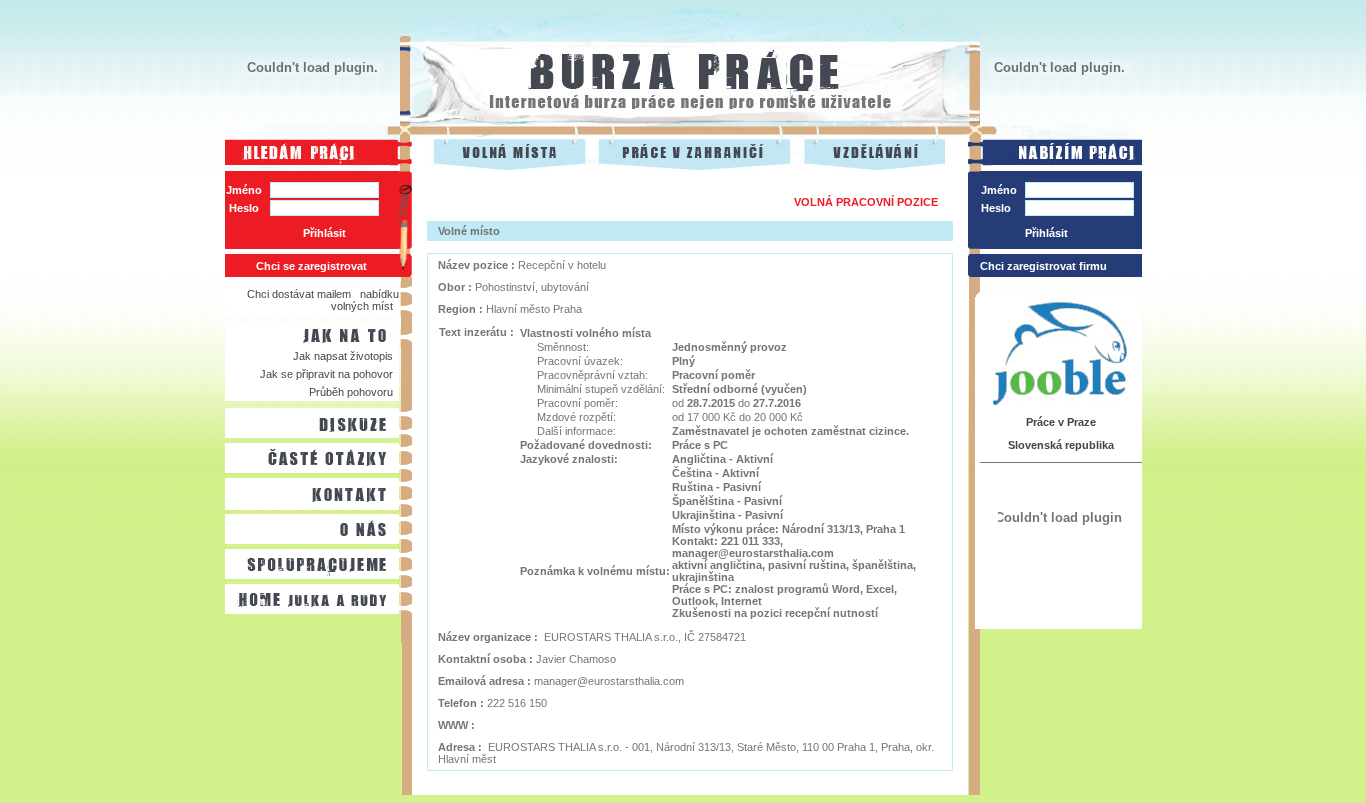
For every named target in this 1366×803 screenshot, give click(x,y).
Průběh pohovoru (351, 392)
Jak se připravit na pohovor (326, 374)
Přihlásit (324, 233)
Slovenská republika (1061, 445)
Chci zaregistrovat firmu (1043, 266)
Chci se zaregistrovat (311, 266)
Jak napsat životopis (343, 356)
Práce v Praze (1061, 422)
